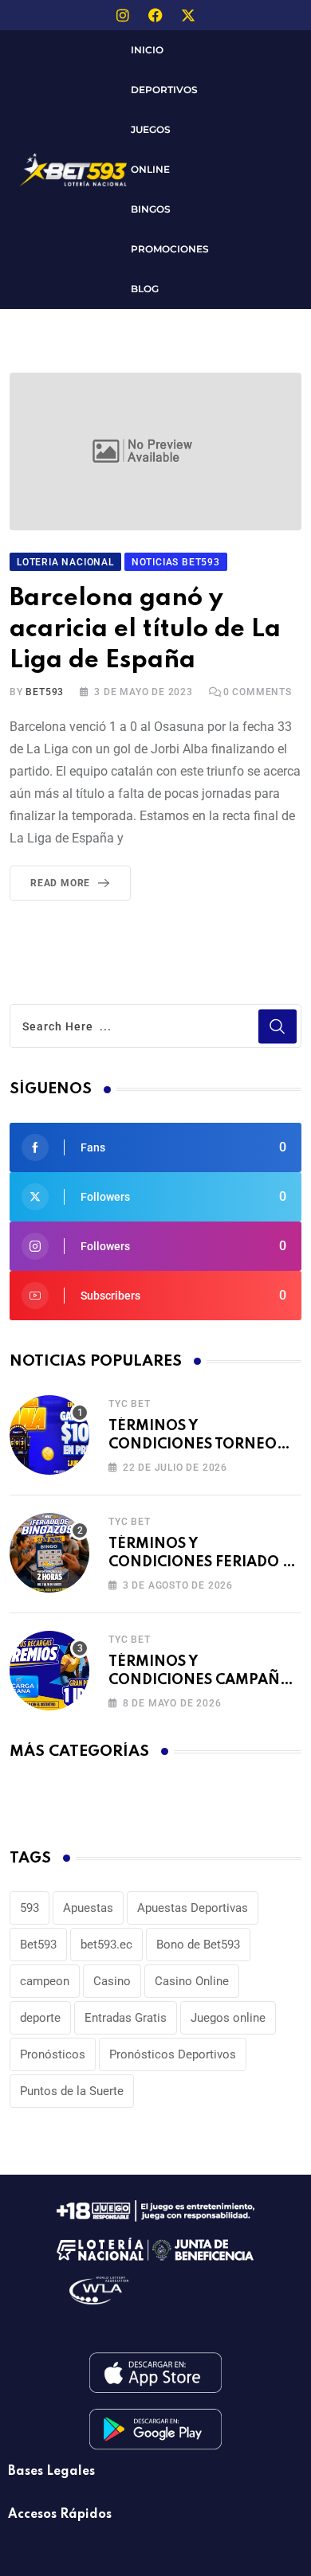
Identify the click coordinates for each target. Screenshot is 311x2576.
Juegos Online (151, 149)
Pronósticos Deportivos (173, 2054)
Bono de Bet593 (198, 1945)
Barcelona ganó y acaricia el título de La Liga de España (145, 629)
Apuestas (88, 1908)
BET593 (45, 692)
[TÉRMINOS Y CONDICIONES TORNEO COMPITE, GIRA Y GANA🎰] (49, 1435)
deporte (40, 2018)
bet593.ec (106, 1945)
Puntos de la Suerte (72, 2091)
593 (30, 1908)
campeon (45, 1981)
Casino (112, 1981)
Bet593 (38, 1945)
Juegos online (228, 2018)
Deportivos (164, 90)
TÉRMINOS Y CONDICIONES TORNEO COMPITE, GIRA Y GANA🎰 (201, 1444)
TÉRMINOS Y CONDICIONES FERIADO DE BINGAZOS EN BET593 (205, 1562)
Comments (258, 692)
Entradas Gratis (126, 2018)
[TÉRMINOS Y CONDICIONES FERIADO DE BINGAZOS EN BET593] (49, 1553)
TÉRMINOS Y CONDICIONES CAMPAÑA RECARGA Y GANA (199, 1680)
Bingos (151, 209)
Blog (145, 289)
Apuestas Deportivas (193, 1908)
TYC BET (130, 1404)
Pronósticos (53, 2054)
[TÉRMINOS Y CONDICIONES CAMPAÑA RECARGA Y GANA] (49, 1671)
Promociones (170, 249)
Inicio (147, 50)
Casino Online (192, 1981)
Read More (60, 883)
